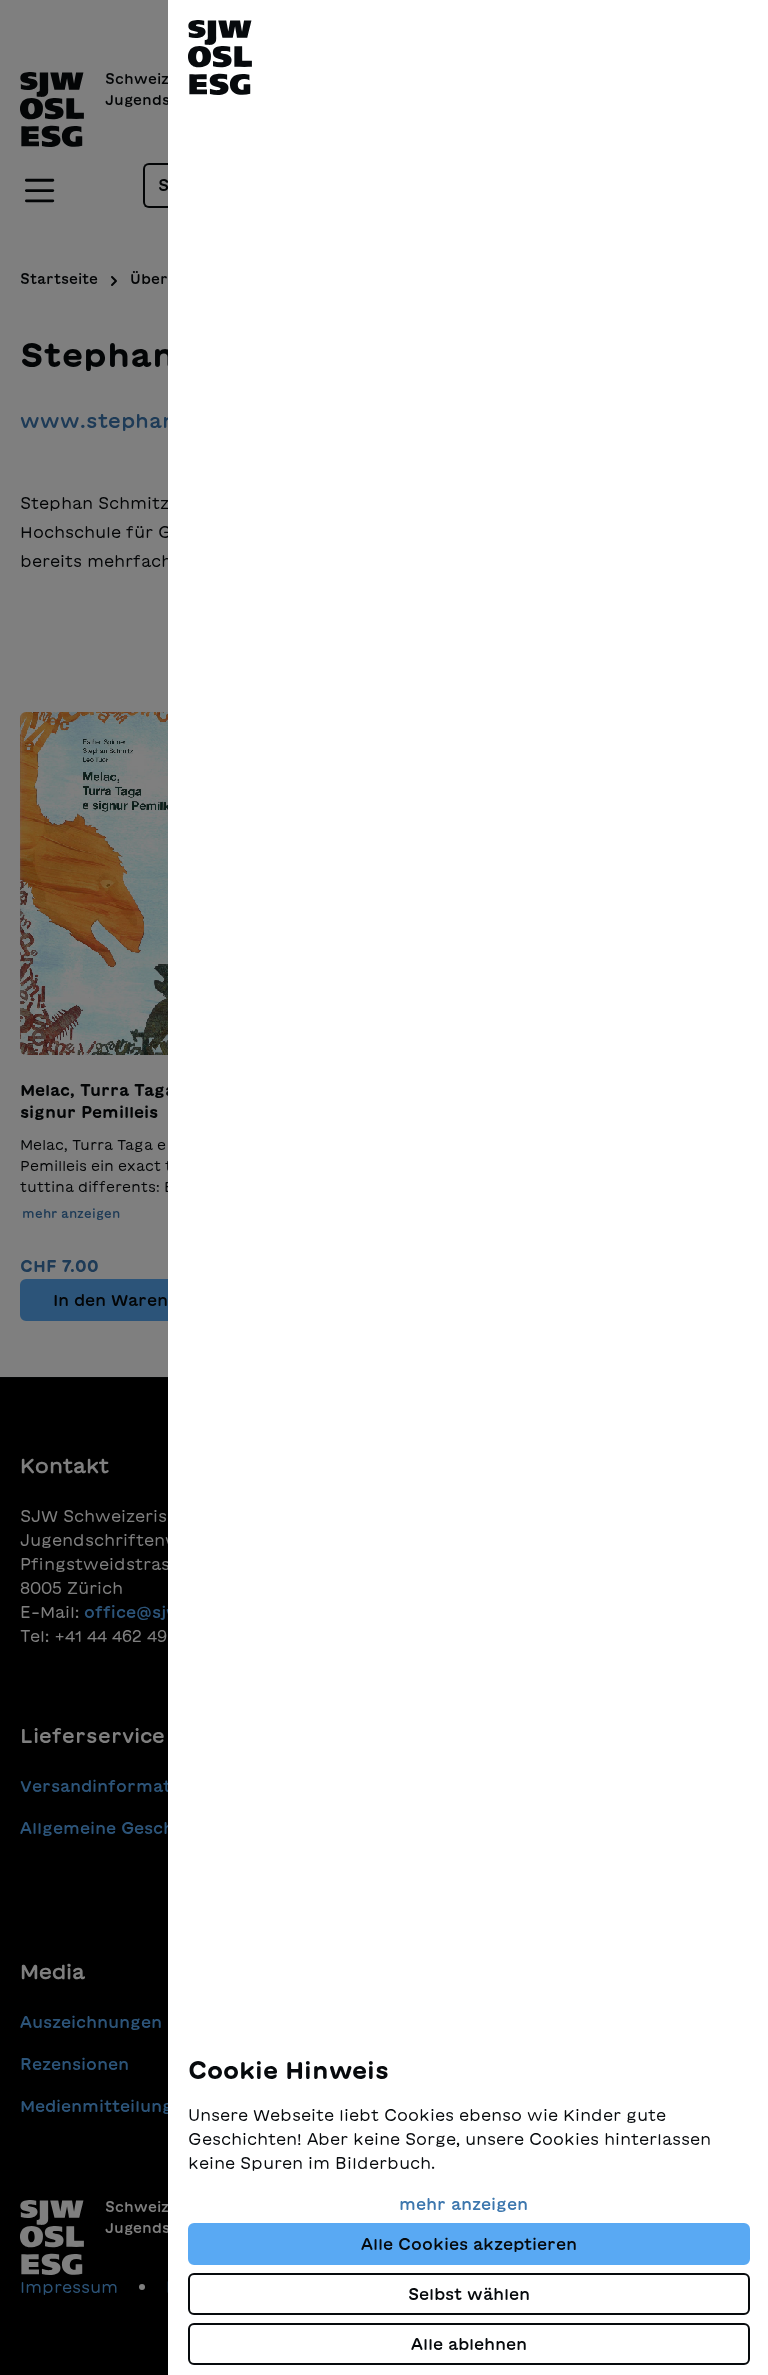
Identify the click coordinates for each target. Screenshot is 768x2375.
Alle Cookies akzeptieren (469, 2244)
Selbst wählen (469, 2294)
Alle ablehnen (469, 2344)
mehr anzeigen (463, 2204)
